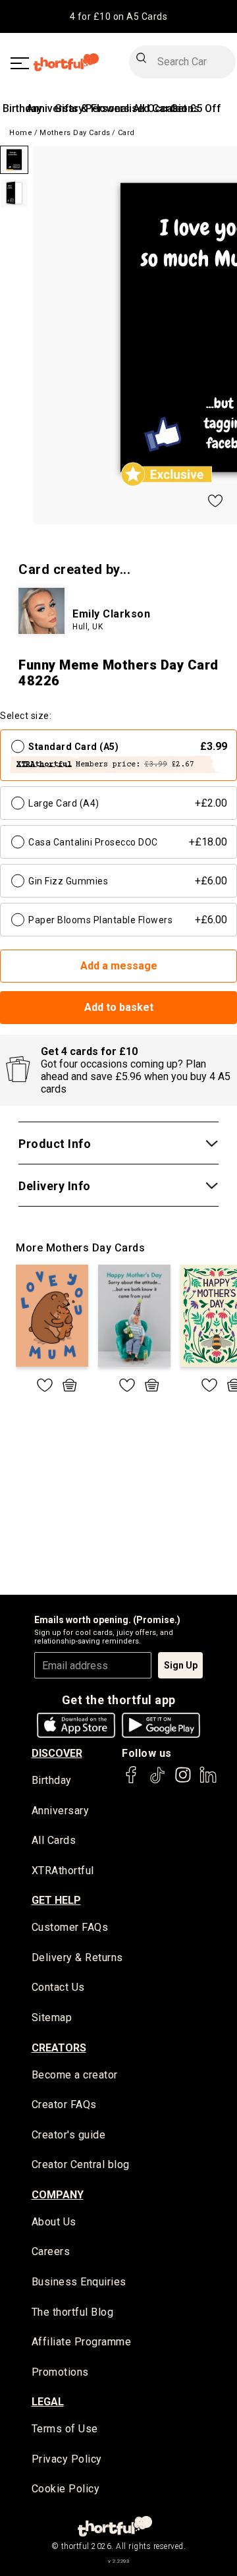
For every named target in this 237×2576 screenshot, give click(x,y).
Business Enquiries (79, 2282)
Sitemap (52, 2018)
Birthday (22, 108)
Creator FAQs (64, 2104)
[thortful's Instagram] (183, 1781)
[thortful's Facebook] (132, 1781)
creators (59, 2048)
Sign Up (181, 1665)
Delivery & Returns (77, 1958)
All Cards (54, 1840)
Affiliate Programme (82, 2342)
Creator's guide (69, 2135)
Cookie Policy (66, 2489)
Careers (51, 2251)
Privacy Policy (67, 2459)
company (58, 2195)
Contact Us (58, 1987)
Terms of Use (65, 2429)
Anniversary (61, 1811)
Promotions (60, 2372)
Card (126, 133)
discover (57, 1753)
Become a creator (75, 2075)
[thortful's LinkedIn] (208, 1781)
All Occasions (166, 108)
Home (21, 133)
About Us (54, 2222)
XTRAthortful (63, 1871)
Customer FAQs (70, 1927)
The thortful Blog (73, 2312)
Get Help (56, 1900)
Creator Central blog (81, 2164)
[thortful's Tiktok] (157, 1781)
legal (48, 2402)
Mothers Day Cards (75, 133)
